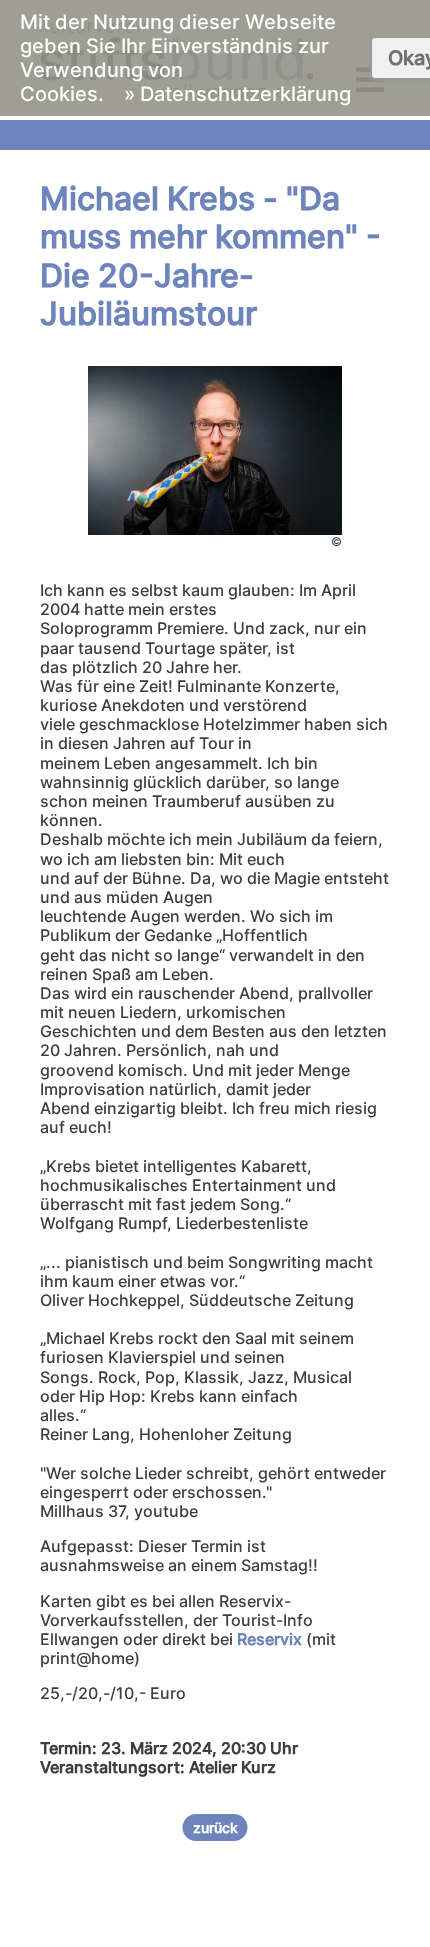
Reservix (269, 1639)
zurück (215, 1827)
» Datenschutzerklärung (237, 94)
